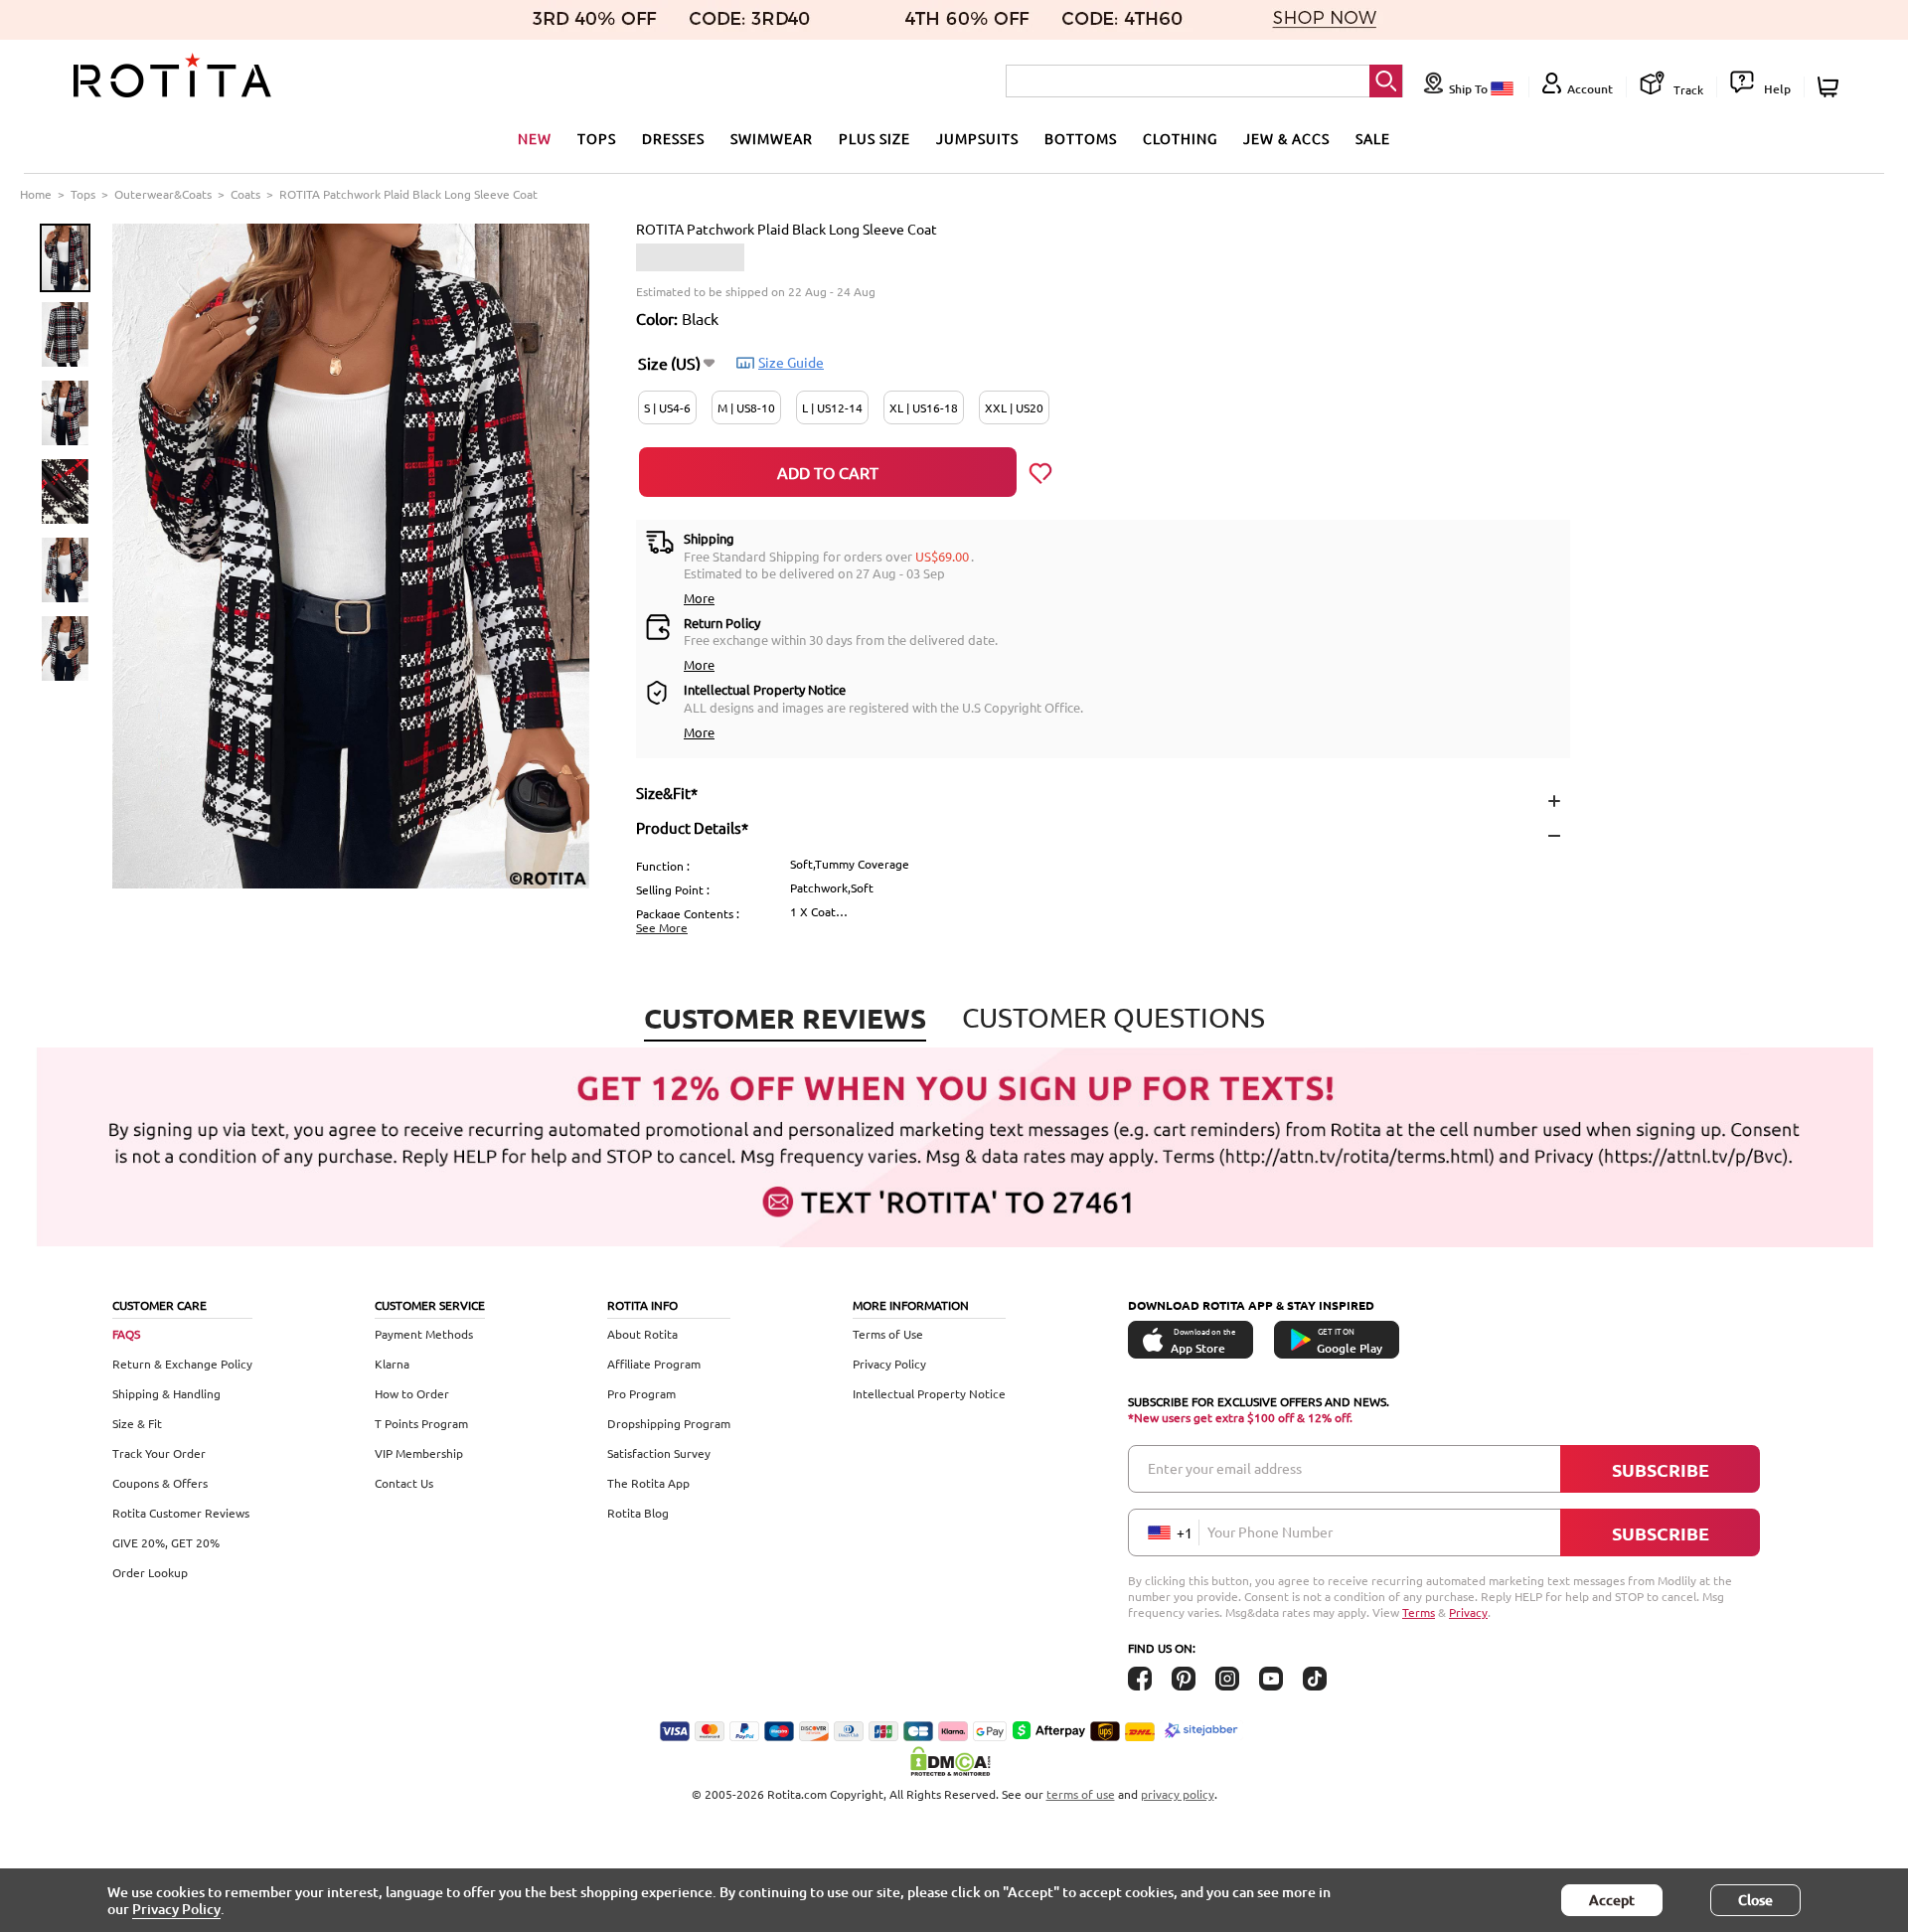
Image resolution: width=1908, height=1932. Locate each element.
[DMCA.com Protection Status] (954, 1761)
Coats (245, 194)
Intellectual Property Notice (929, 1393)
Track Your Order (159, 1453)
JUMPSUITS (977, 138)
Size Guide (791, 362)
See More (662, 927)
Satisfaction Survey (659, 1453)
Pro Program (641, 1393)
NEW (535, 138)
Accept (1612, 1900)
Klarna (392, 1364)
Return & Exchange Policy (182, 1364)
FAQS (126, 1334)
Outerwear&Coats (163, 194)
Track (1687, 89)
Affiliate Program (654, 1364)
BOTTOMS (1081, 138)
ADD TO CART (828, 472)
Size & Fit (137, 1423)
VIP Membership (419, 1453)
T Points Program (421, 1423)
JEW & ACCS (1286, 138)
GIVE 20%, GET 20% (166, 1542)
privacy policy (1178, 1794)
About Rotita (642, 1334)
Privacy (1468, 1612)
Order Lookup (150, 1572)
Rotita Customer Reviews (181, 1513)
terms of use (1081, 1794)
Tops (83, 194)
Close (1755, 1900)
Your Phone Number (1270, 1531)
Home (36, 194)
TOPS (597, 138)
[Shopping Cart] (1831, 87)
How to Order (412, 1393)
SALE (1373, 138)
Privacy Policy (889, 1364)
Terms (1419, 1612)
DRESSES (673, 138)
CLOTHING (1180, 138)
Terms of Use (888, 1334)
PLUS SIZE (874, 138)
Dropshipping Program (669, 1423)
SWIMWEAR (772, 138)
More (699, 598)
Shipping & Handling (166, 1393)
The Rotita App (648, 1483)
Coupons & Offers (160, 1483)
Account (1590, 89)
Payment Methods (424, 1334)
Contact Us (404, 1483)
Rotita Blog (638, 1513)
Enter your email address (1225, 1468)
